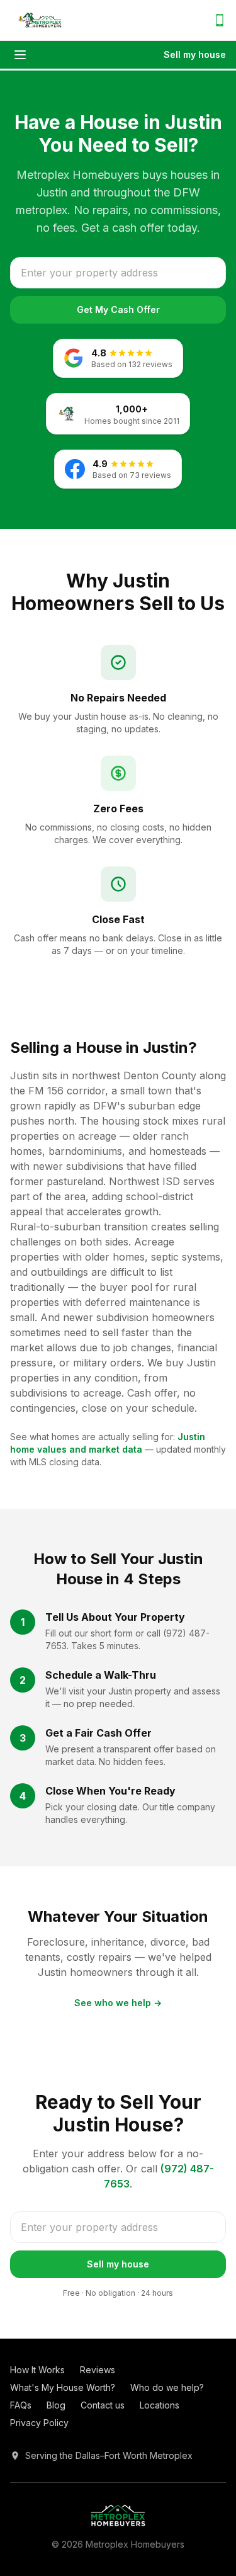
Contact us (103, 2405)
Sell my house (195, 54)
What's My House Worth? (63, 2387)
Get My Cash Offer (118, 309)
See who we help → (118, 2003)
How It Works (37, 2370)
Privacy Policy (39, 2423)
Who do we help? (167, 2387)
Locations (160, 2405)
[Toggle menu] (20, 55)
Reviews (98, 2370)
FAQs (21, 2405)
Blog (56, 2405)
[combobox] (118, 273)
